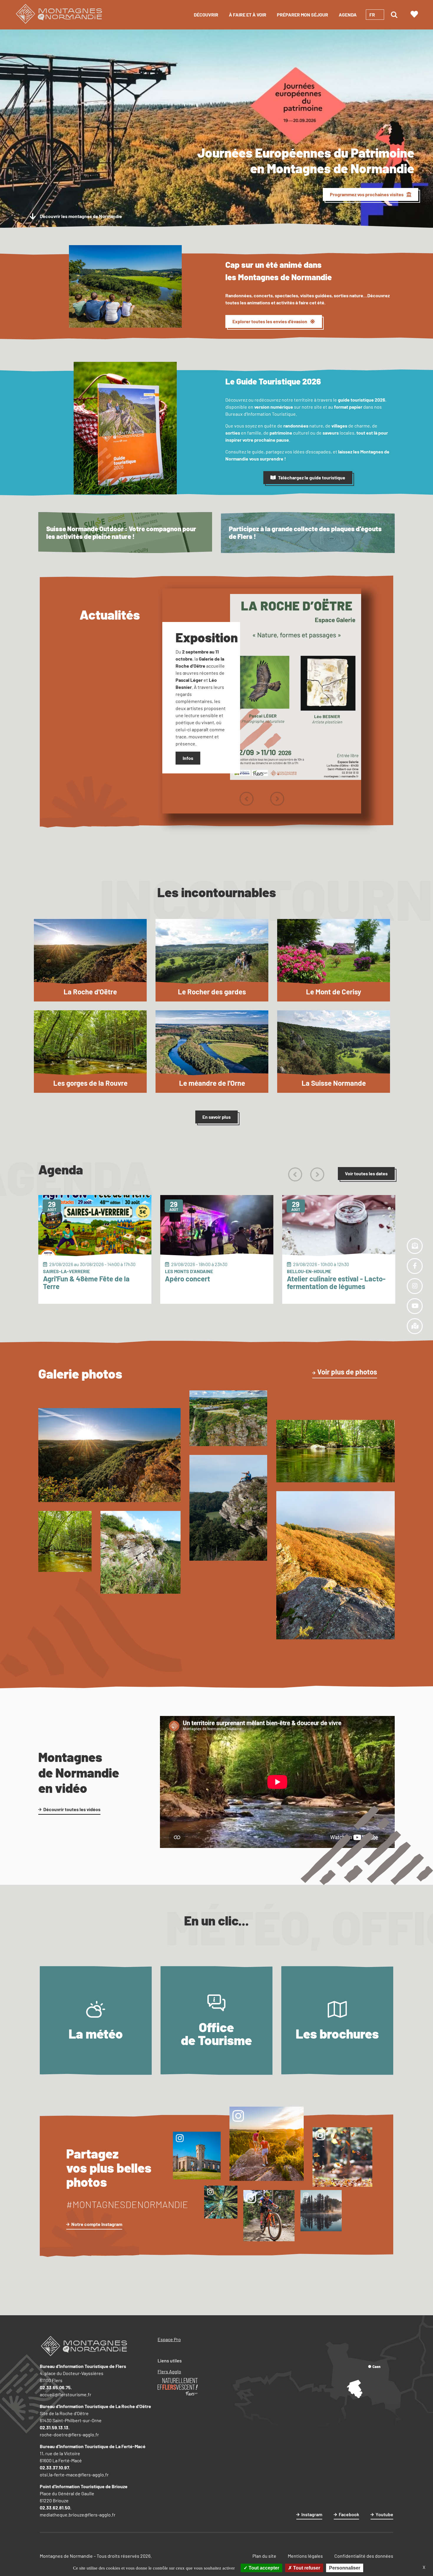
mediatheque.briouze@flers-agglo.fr (78, 2515)
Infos (188, 758)
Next (277, 799)
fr (372, 15)
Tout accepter (263, 2568)
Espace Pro (169, 2339)
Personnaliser (345, 2568)
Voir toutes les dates (366, 1173)
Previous (246, 799)
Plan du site (264, 2556)
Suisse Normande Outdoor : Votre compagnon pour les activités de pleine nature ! (121, 533)
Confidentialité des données (364, 2556)
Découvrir (206, 15)
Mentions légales (305, 2556)
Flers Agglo (169, 2371)
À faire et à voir (248, 15)
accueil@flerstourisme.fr (66, 2394)
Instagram (312, 2514)
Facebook (349, 2514)
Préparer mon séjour (303, 15)
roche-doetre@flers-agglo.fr (69, 2434)
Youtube (384, 2514)
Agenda (348, 15)
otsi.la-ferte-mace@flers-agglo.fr (74, 2474)
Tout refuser (306, 2568)
